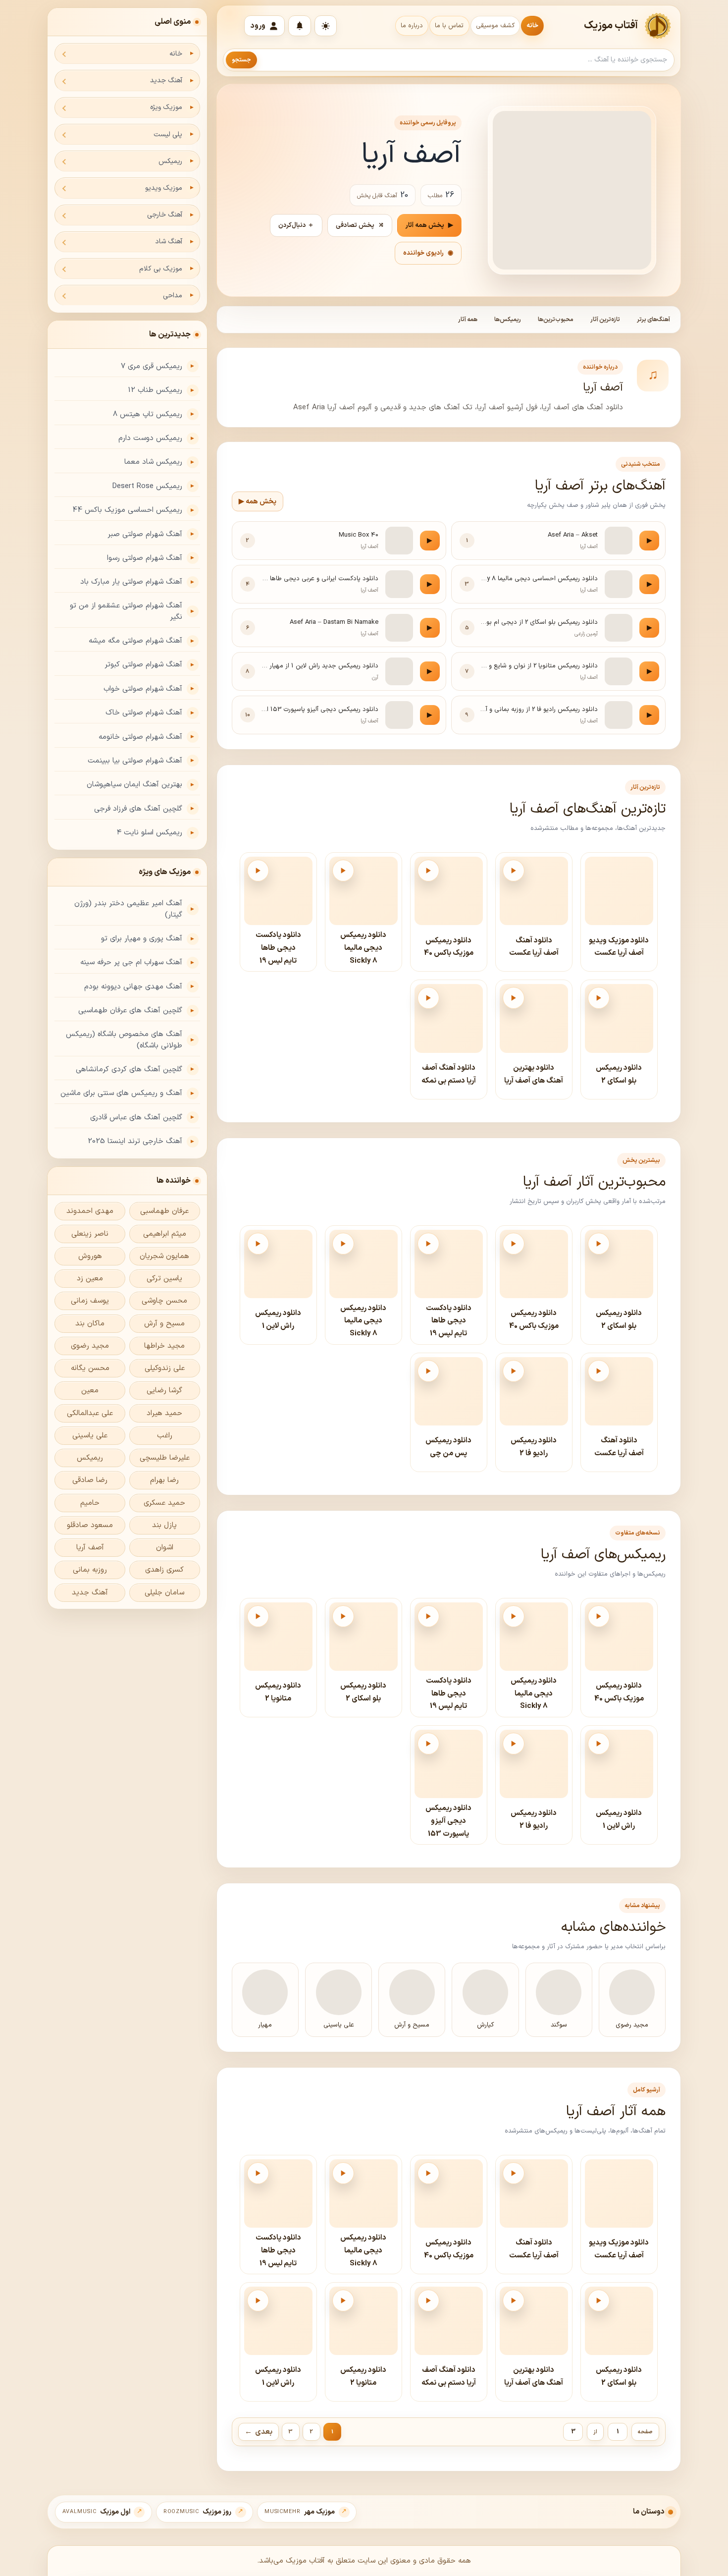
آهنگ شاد (169, 242)
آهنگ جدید (166, 81)
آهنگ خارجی (165, 215)
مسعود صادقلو (90, 1525)
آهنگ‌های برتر (653, 320)
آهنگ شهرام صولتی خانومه (140, 737)
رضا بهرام (164, 1480)
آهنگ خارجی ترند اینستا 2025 (135, 1141)
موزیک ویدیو (164, 188)
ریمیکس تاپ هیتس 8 (148, 414)
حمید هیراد (164, 1413)
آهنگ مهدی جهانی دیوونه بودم (133, 987)
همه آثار (468, 320)
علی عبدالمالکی (90, 1413)
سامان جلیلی (164, 1593)
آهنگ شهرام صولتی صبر (145, 534)
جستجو (241, 60)
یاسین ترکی (164, 1279)
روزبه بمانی (90, 1570)
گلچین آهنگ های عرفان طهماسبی (130, 1011)
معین (90, 1391)
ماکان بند (90, 1324)
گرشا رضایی (164, 1391)
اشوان (165, 1548)
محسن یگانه (90, 1368)
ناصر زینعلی (90, 1234)
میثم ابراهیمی (165, 1234)
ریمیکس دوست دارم (150, 438)
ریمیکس (170, 161)
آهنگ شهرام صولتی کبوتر (143, 665)
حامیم (90, 1503)
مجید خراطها (164, 1346)
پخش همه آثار (429, 225)
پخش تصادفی (360, 225)
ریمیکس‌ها (508, 320)
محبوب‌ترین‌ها (556, 320)
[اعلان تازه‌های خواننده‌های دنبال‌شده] (300, 26)
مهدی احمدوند (90, 1211)
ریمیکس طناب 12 (155, 390)
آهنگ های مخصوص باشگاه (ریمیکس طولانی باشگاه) (124, 1040)
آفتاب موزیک (611, 26)
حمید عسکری (164, 1503)
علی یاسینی (90, 1436)
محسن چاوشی (164, 1301)
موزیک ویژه (166, 107)
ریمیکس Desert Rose (147, 486)
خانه (532, 26)
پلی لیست (168, 135)
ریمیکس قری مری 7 (152, 366)
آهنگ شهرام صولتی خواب (143, 689)
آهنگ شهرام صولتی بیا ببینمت (135, 761)
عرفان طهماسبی (164, 1211)
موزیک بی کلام (161, 269)
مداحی (173, 296)
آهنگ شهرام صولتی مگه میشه (135, 641)
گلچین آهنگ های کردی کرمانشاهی (129, 1069)
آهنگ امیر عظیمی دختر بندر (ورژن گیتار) (128, 909)
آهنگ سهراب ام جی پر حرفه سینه (131, 962)
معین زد (90, 1279)
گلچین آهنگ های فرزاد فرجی (138, 809)
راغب (165, 1436)
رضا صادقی (90, 1480)
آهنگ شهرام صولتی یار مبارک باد (131, 582)
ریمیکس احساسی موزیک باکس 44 (127, 510)
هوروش (90, 1256)
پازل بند (164, 1525)
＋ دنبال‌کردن (296, 225)
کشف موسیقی (495, 26)
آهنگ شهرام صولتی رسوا (145, 558)
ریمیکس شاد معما (153, 462)
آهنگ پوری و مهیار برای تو (142, 939)
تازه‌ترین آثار (605, 320)
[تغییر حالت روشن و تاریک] (326, 26)
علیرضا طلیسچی (165, 1458)
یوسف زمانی (90, 1301)
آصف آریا (90, 1548)
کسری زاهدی (164, 1570)
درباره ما (412, 26)
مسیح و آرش (164, 1324)
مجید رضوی (90, 1346)
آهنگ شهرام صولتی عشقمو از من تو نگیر (126, 611)
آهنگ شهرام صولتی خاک (144, 713)
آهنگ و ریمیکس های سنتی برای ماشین (121, 1093)
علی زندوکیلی (165, 1368)
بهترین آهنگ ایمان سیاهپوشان (134, 785)
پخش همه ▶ (258, 502)
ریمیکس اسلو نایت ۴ (150, 833)
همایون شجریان (164, 1256)
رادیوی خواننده (428, 253)
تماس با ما (449, 26)
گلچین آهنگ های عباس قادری (136, 1118)
